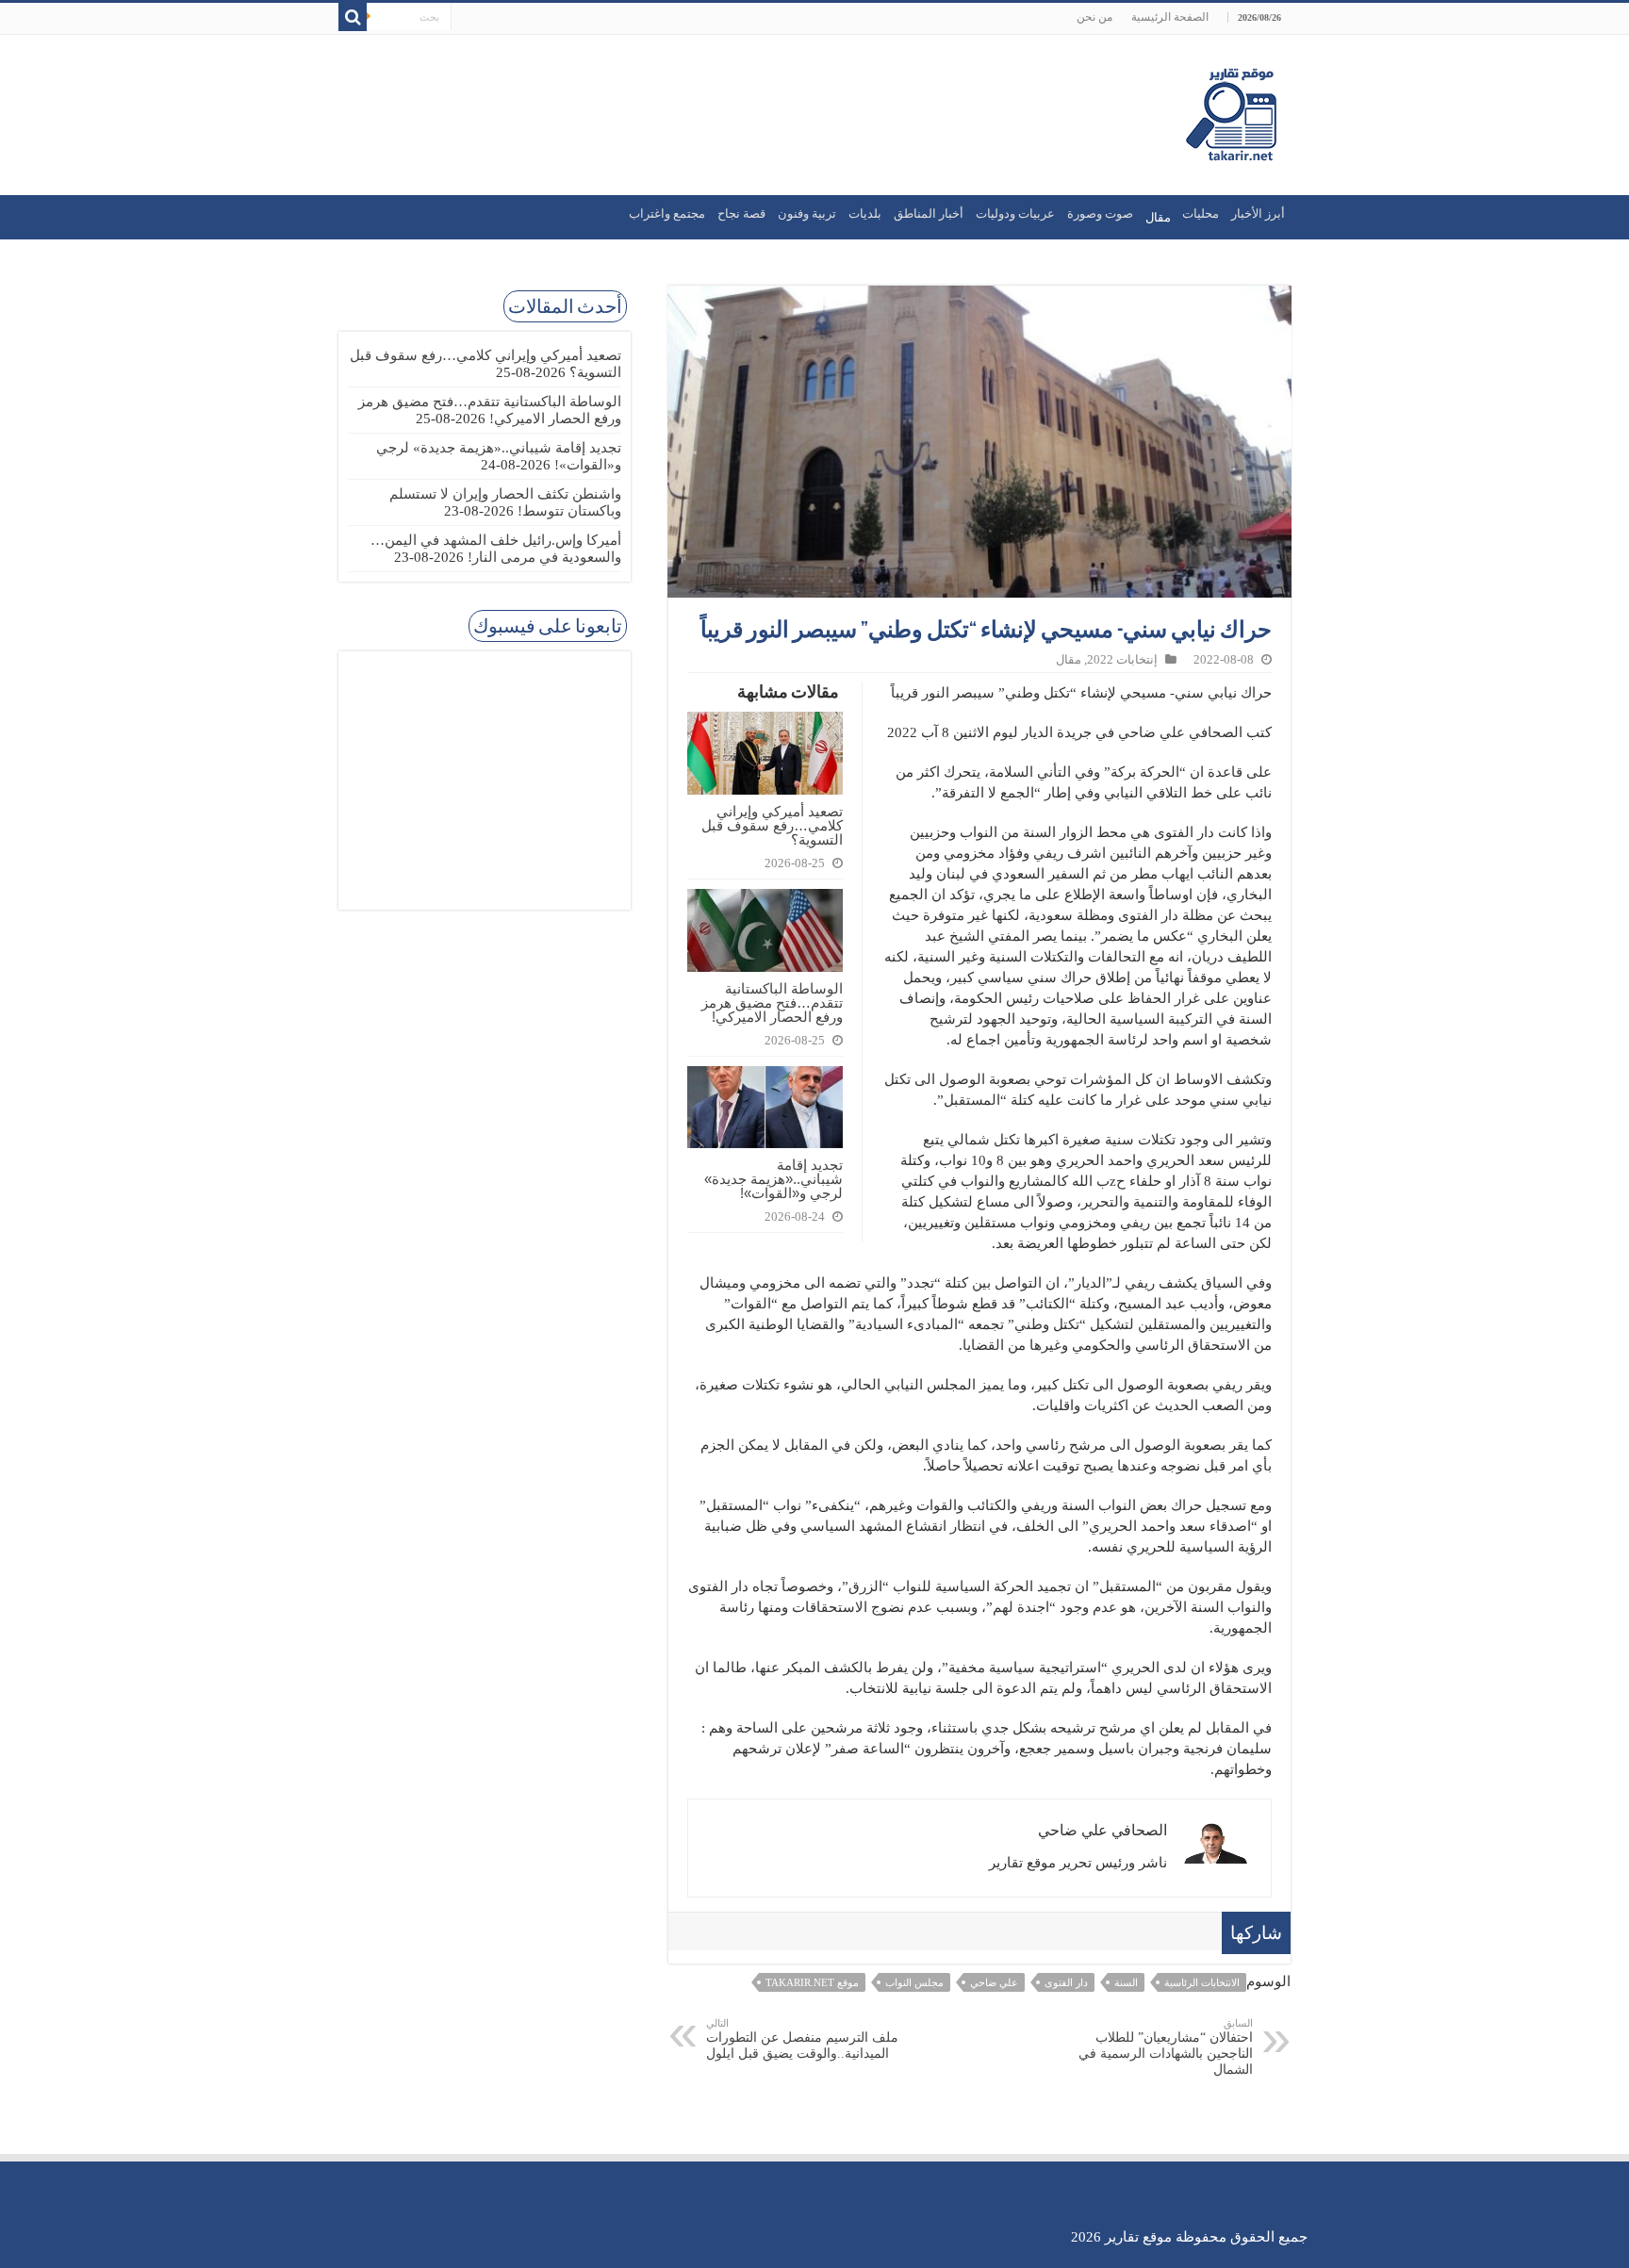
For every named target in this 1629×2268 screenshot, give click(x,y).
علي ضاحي (994, 1982)
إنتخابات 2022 (1122, 660)
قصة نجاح (741, 214)
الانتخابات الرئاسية (1202, 1982)
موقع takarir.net (812, 1982)
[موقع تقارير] (1231, 111)
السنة (1126, 1982)
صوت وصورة (1100, 214)
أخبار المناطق (929, 214)
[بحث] (353, 17)
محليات (1201, 214)
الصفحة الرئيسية (1170, 17)
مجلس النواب (914, 1982)
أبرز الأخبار (1258, 214)
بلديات (865, 214)
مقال (1069, 660)
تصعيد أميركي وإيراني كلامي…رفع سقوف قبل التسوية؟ (772, 825)
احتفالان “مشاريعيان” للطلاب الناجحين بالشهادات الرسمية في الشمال (1166, 2047)
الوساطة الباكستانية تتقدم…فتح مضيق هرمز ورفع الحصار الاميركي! (772, 1003)
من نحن (1094, 17)
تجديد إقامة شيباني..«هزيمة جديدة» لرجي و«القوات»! (773, 1179)
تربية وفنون (807, 214)
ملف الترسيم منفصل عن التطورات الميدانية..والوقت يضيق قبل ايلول (802, 2039)
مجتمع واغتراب (667, 214)
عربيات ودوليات (1015, 214)
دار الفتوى (1066, 1982)
